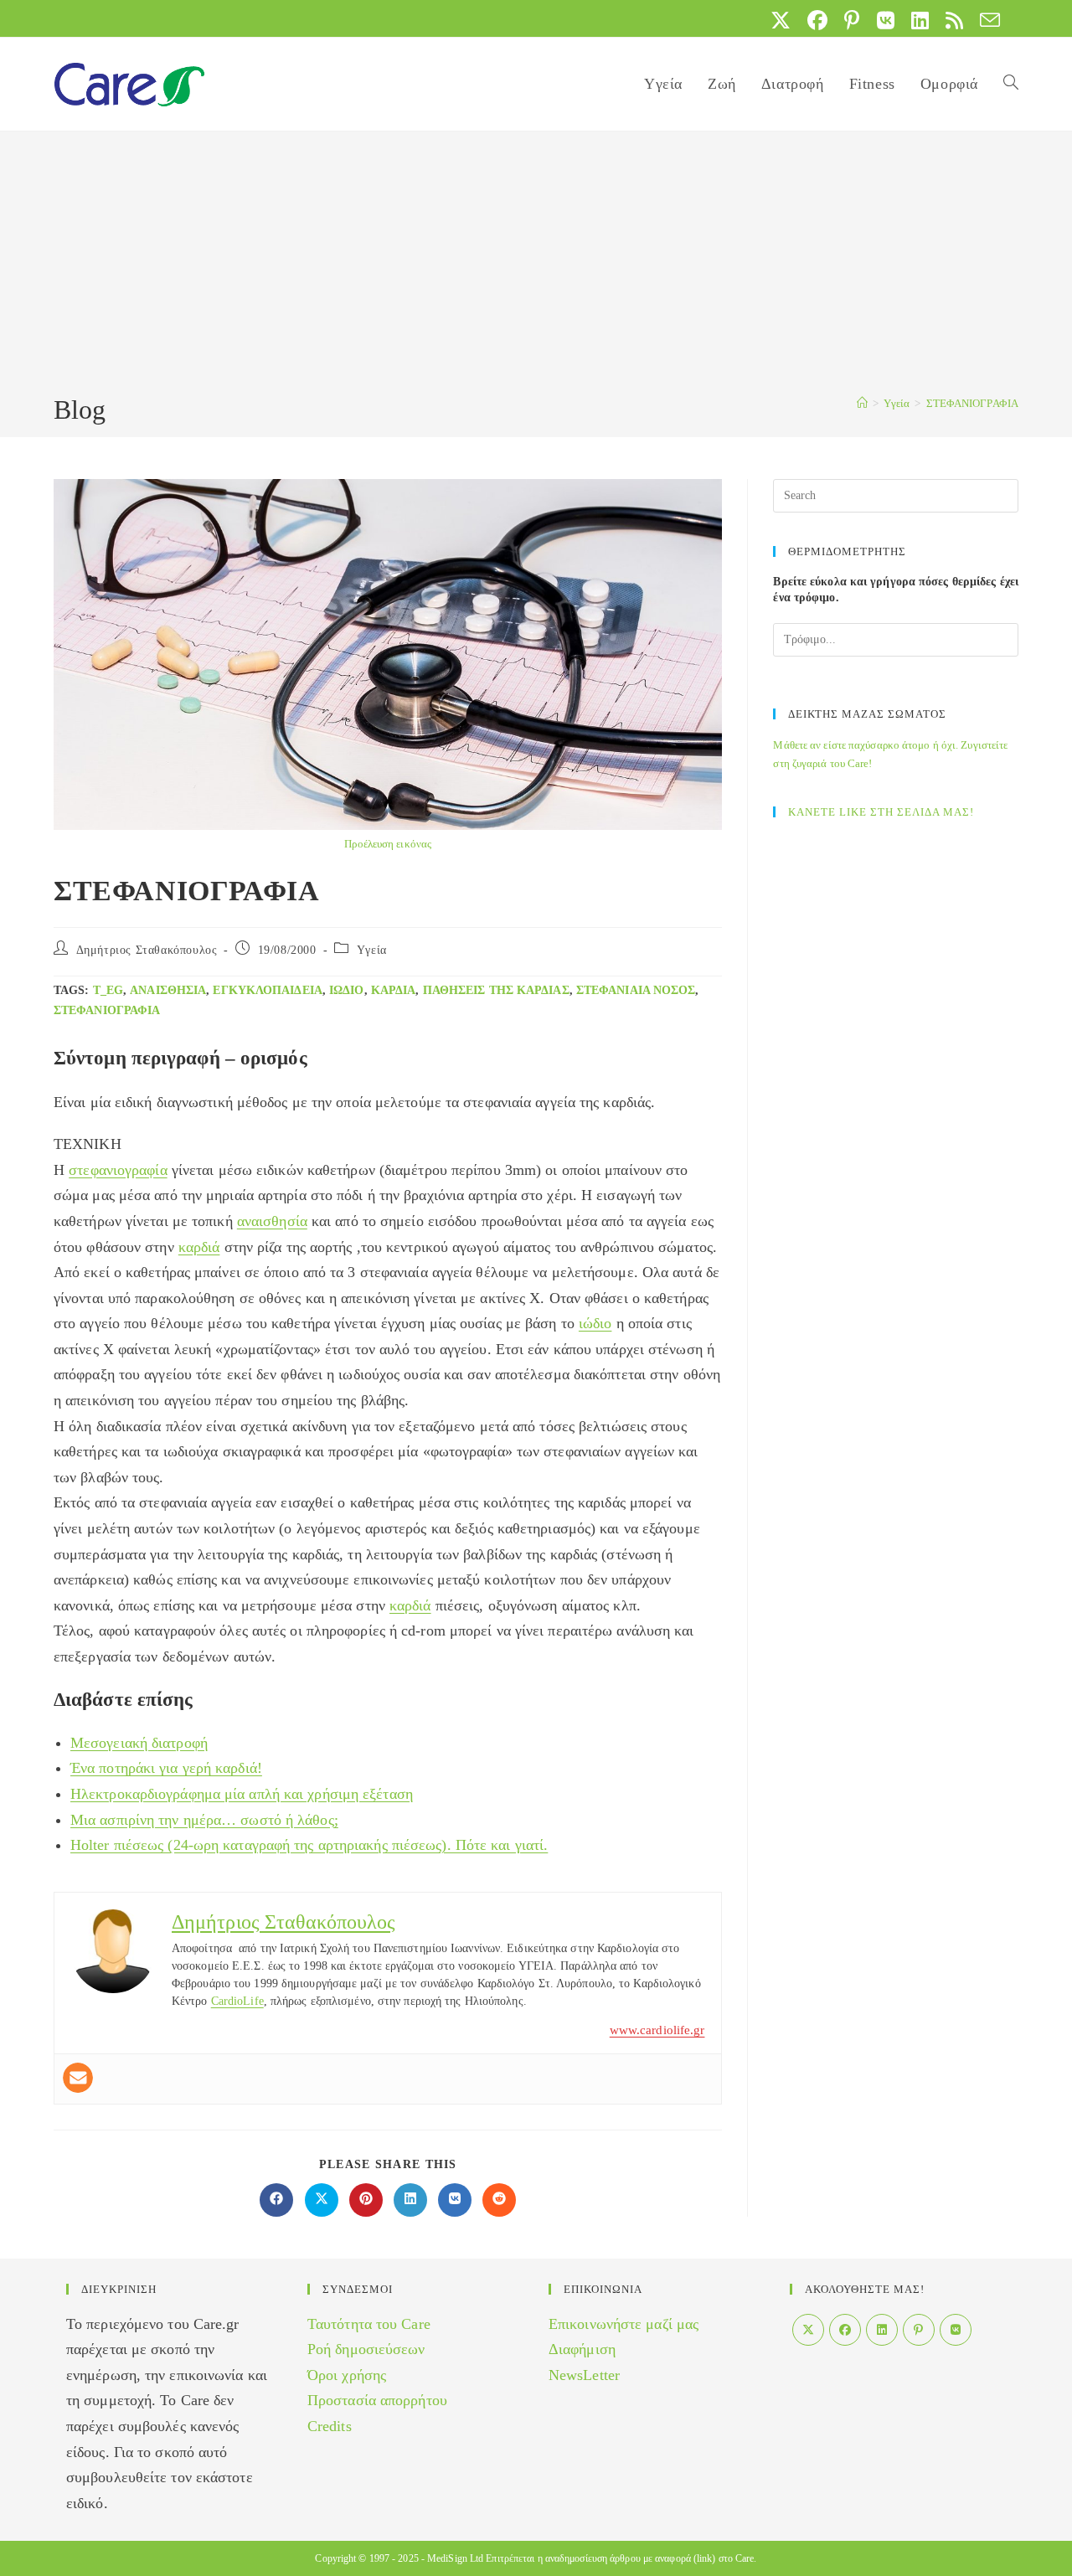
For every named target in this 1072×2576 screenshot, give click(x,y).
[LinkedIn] (882, 2330)
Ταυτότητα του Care (369, 2324)
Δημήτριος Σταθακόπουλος (147, 950)
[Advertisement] (536, 265)
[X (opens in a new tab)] (781, 20)
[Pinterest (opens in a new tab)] (852, 20)
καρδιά (394, 990)
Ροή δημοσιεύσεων (366, 2349)
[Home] (862, 403)
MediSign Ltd (455, 2558)
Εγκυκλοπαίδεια (267, 990)
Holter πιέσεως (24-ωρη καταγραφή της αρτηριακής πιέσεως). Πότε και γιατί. (309, 1845)
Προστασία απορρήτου (377, 2400)
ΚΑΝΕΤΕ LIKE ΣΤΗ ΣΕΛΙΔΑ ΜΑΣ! (881, 812)
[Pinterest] (919, 2330)
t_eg (108, 990)
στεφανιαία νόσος (636, 990)
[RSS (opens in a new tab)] (954, 20)
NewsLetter (584, 2375)
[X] (808, 2330)
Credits (330, 2426)
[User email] (78, 2078)
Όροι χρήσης (347, 2375)
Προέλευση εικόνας (388, 844)
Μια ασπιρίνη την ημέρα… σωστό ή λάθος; (204, 1820)
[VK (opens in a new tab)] (886, 20)
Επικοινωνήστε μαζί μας (624, 2324)
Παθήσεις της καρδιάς (496, 990)
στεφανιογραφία (107, 1010)
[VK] (956, 2330)
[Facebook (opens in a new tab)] (817, 20)
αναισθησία (168, 990)
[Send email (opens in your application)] (986, 20)
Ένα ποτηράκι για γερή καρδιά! (166, 1768)
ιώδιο (347, 990)
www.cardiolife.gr (657, 2030)
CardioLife (237, 2001)
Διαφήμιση (582, 2349)
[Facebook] (845, 2330)
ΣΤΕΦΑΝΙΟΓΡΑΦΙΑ (972, 403)
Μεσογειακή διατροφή (139, 1743)
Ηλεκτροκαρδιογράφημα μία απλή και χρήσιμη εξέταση (242, 1794)
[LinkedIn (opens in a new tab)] (920, 20)
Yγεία (372, 950)
